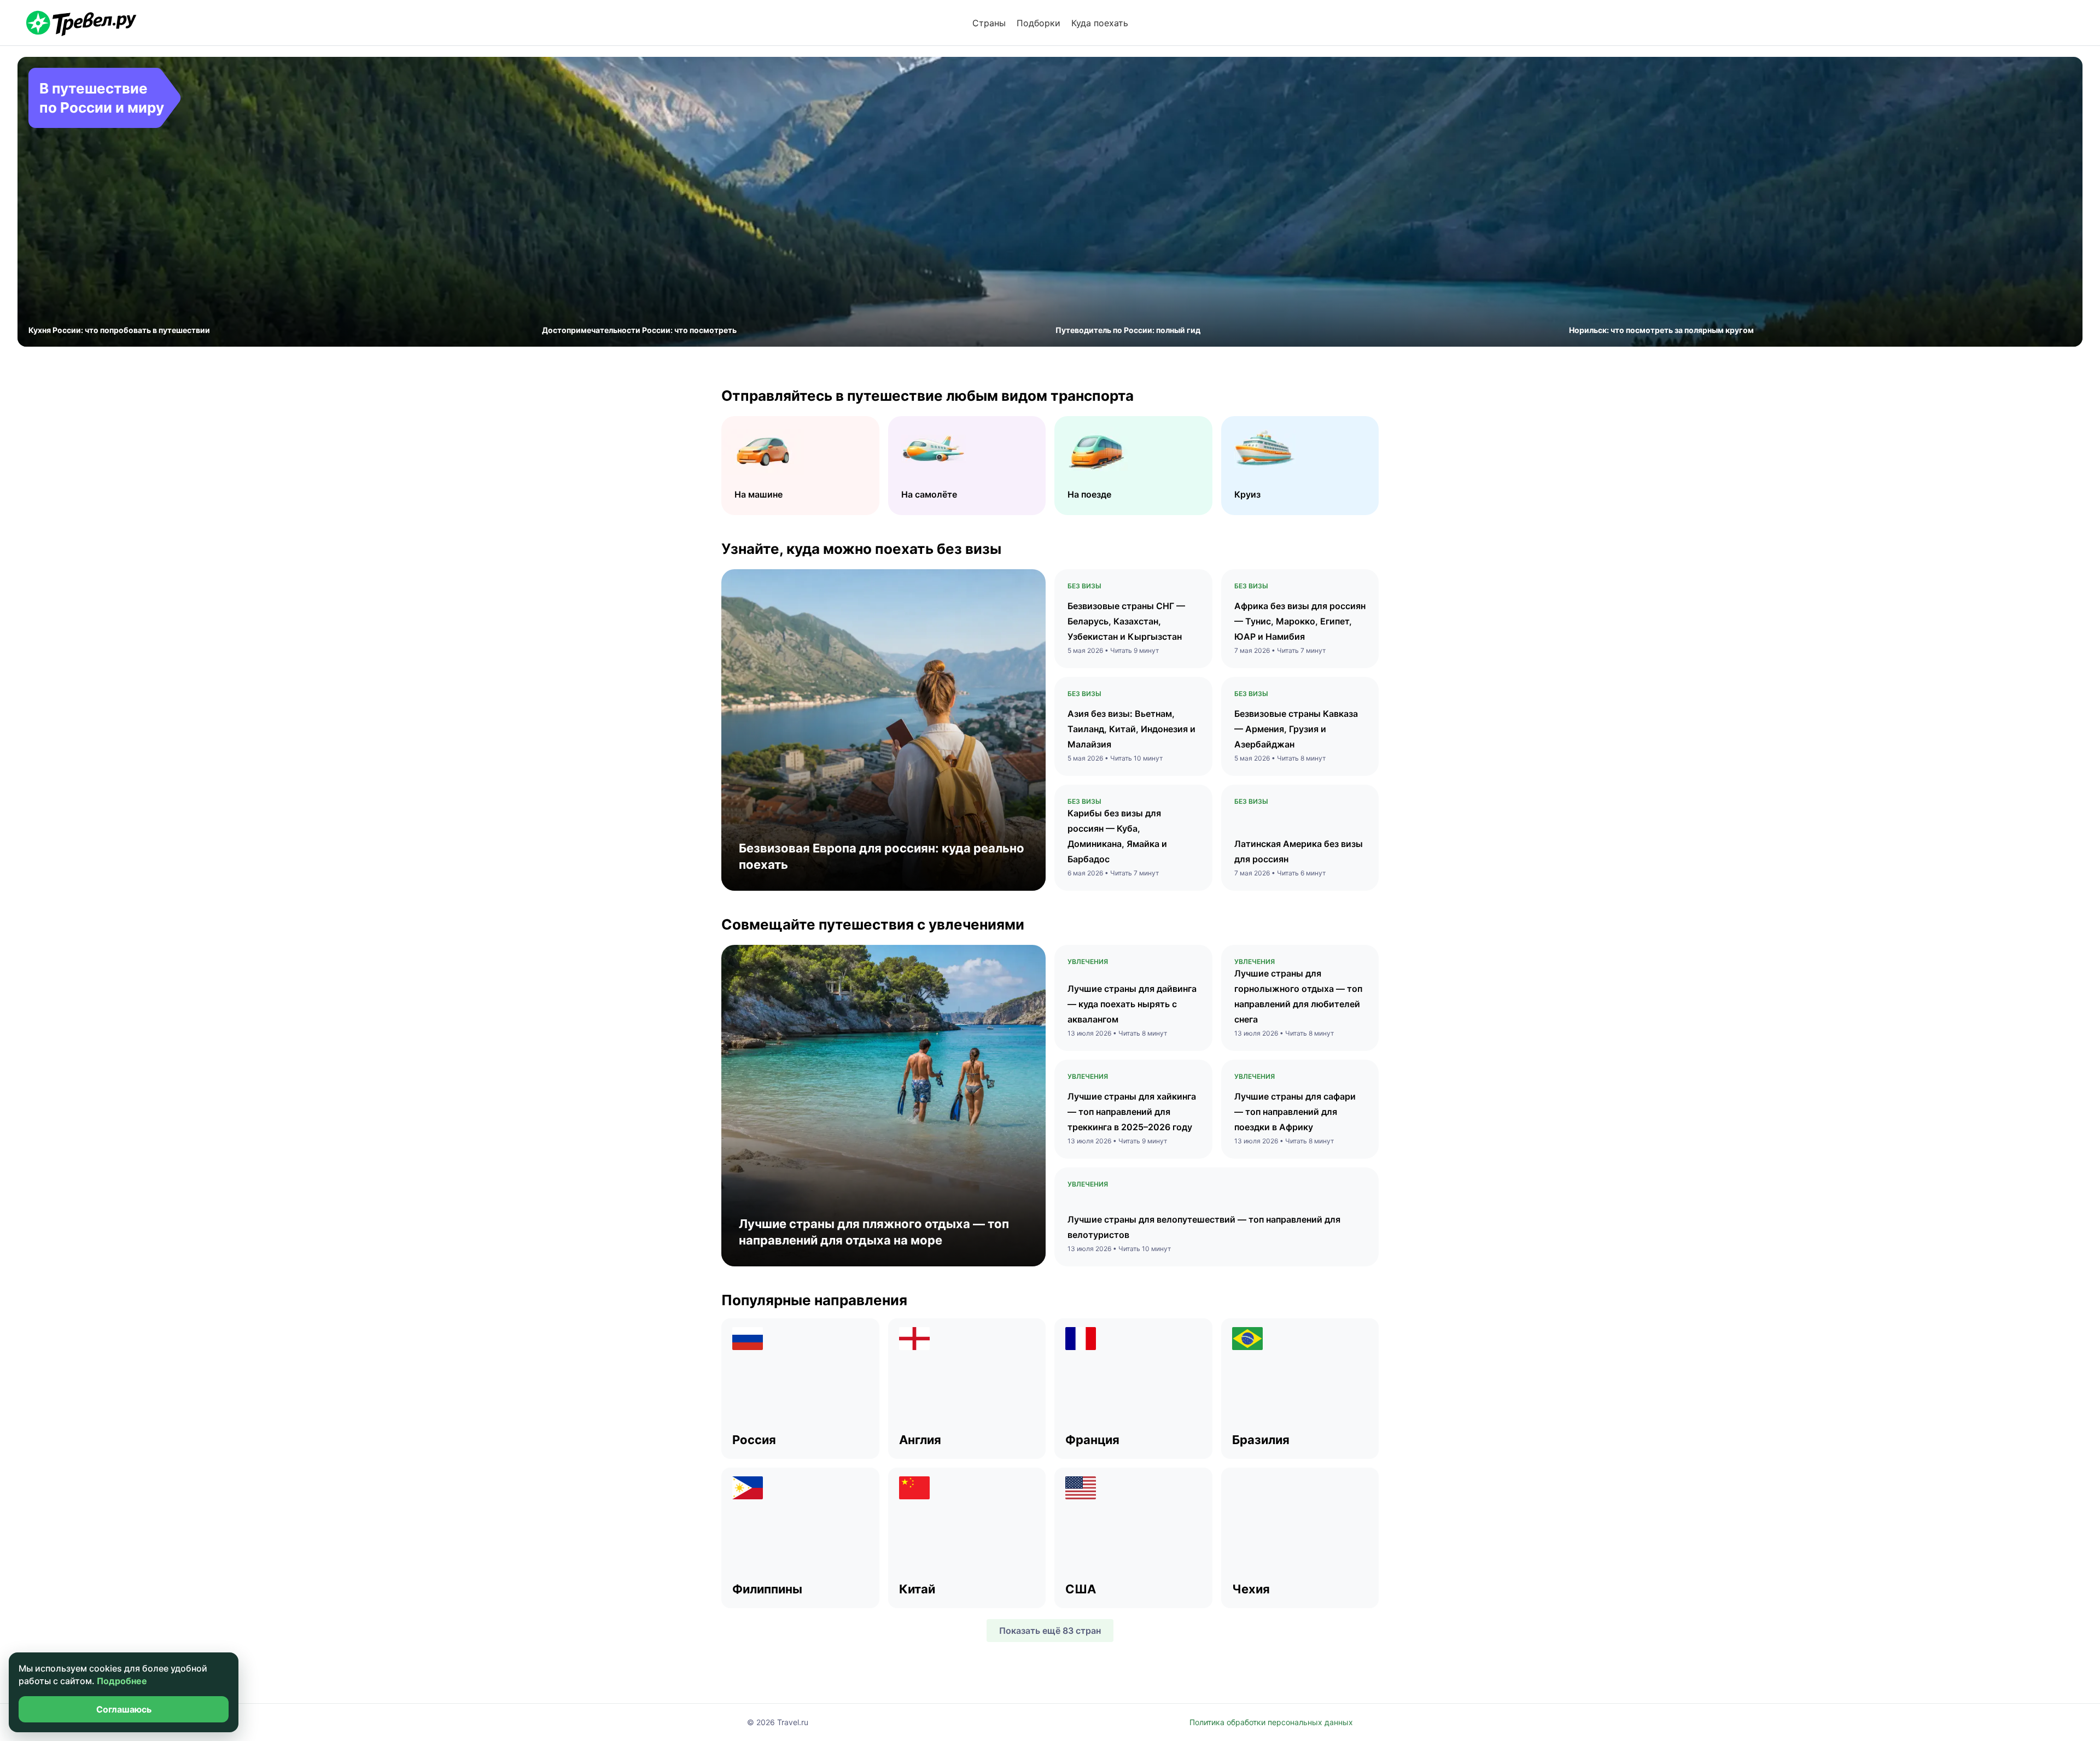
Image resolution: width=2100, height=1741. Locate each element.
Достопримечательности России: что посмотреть (639, 330)
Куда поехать (1100, 23)
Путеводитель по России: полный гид (1128, 330)
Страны (989, 23)
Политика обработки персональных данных (1271, 1722)
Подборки (1039, 23)
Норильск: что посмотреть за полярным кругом (1661, 330)
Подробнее (122, 1681)
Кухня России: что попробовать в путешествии (119, 330)
